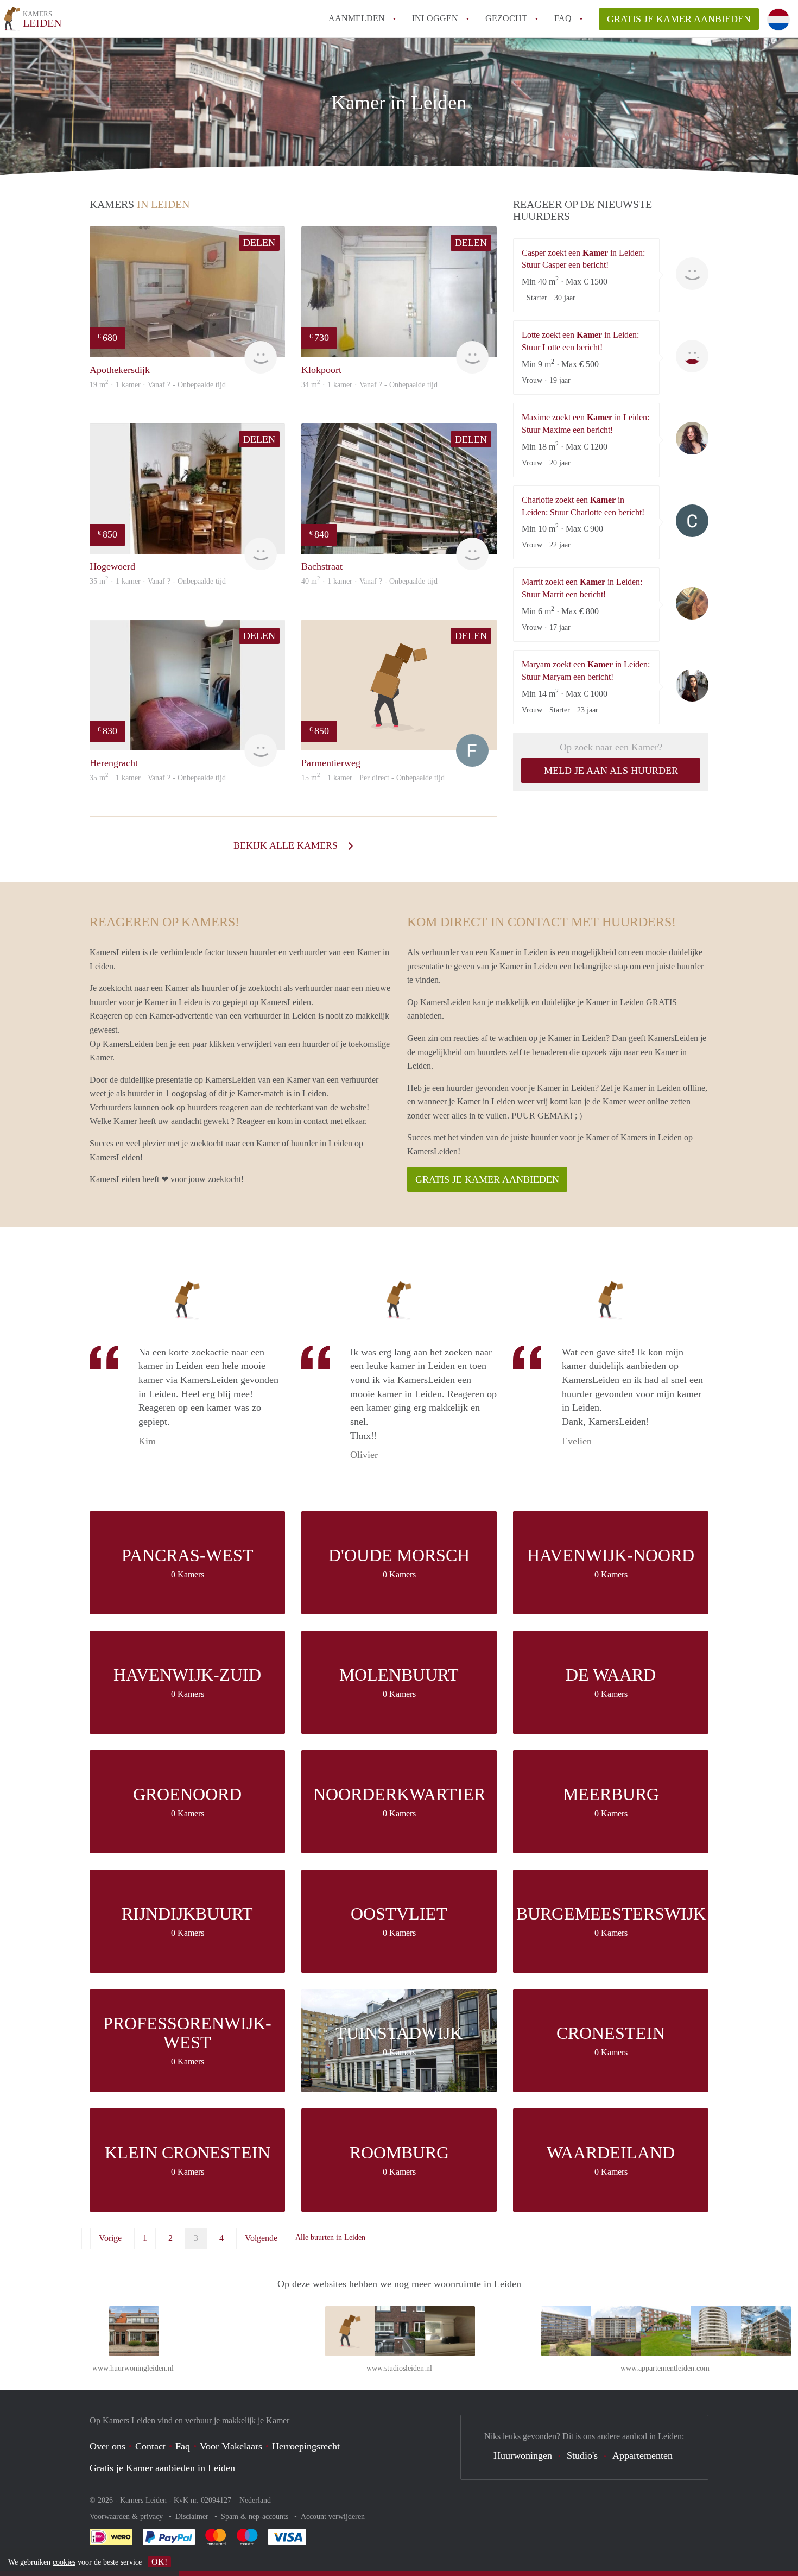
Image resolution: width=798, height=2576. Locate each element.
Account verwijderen (333, 2517)
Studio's (582, 2455)
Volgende (261, 2238)
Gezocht (506, 18)
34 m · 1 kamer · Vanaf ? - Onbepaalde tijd (369, 385)
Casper (692, 274)
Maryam (692, 685)
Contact (150, 2446)
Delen (259, 243)
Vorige (110, 2238)
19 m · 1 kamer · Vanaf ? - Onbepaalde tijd (158, 385)
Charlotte (692, 521)
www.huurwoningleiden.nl (133, 2368)
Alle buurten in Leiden (330, 2237)
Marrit (692, 603)
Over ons (107, 2446)
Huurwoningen (523, 2455)
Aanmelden (357, 18)
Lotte (692, 356)
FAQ (563, 18)
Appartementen (642, 2455)
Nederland (255, 2500)
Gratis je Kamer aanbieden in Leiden (162, 2468)
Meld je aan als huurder (611, 771)
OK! (159, 2562)
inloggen (435, 18)
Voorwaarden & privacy (127, 2517)
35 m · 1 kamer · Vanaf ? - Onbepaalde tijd (158, 581)
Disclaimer (193, 2517)
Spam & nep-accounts (256, 2517)
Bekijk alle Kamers (287, 845)
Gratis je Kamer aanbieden (679, 19)
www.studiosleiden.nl (399, 2368)
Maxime (692, 438)
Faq (183, 2446)
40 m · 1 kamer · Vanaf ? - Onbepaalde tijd (369, 581)
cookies (64, 2562)
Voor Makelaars (231, 2446)
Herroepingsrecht (306, 2446)
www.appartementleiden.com (665, 2368)
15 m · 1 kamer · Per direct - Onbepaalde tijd (373, 778)
